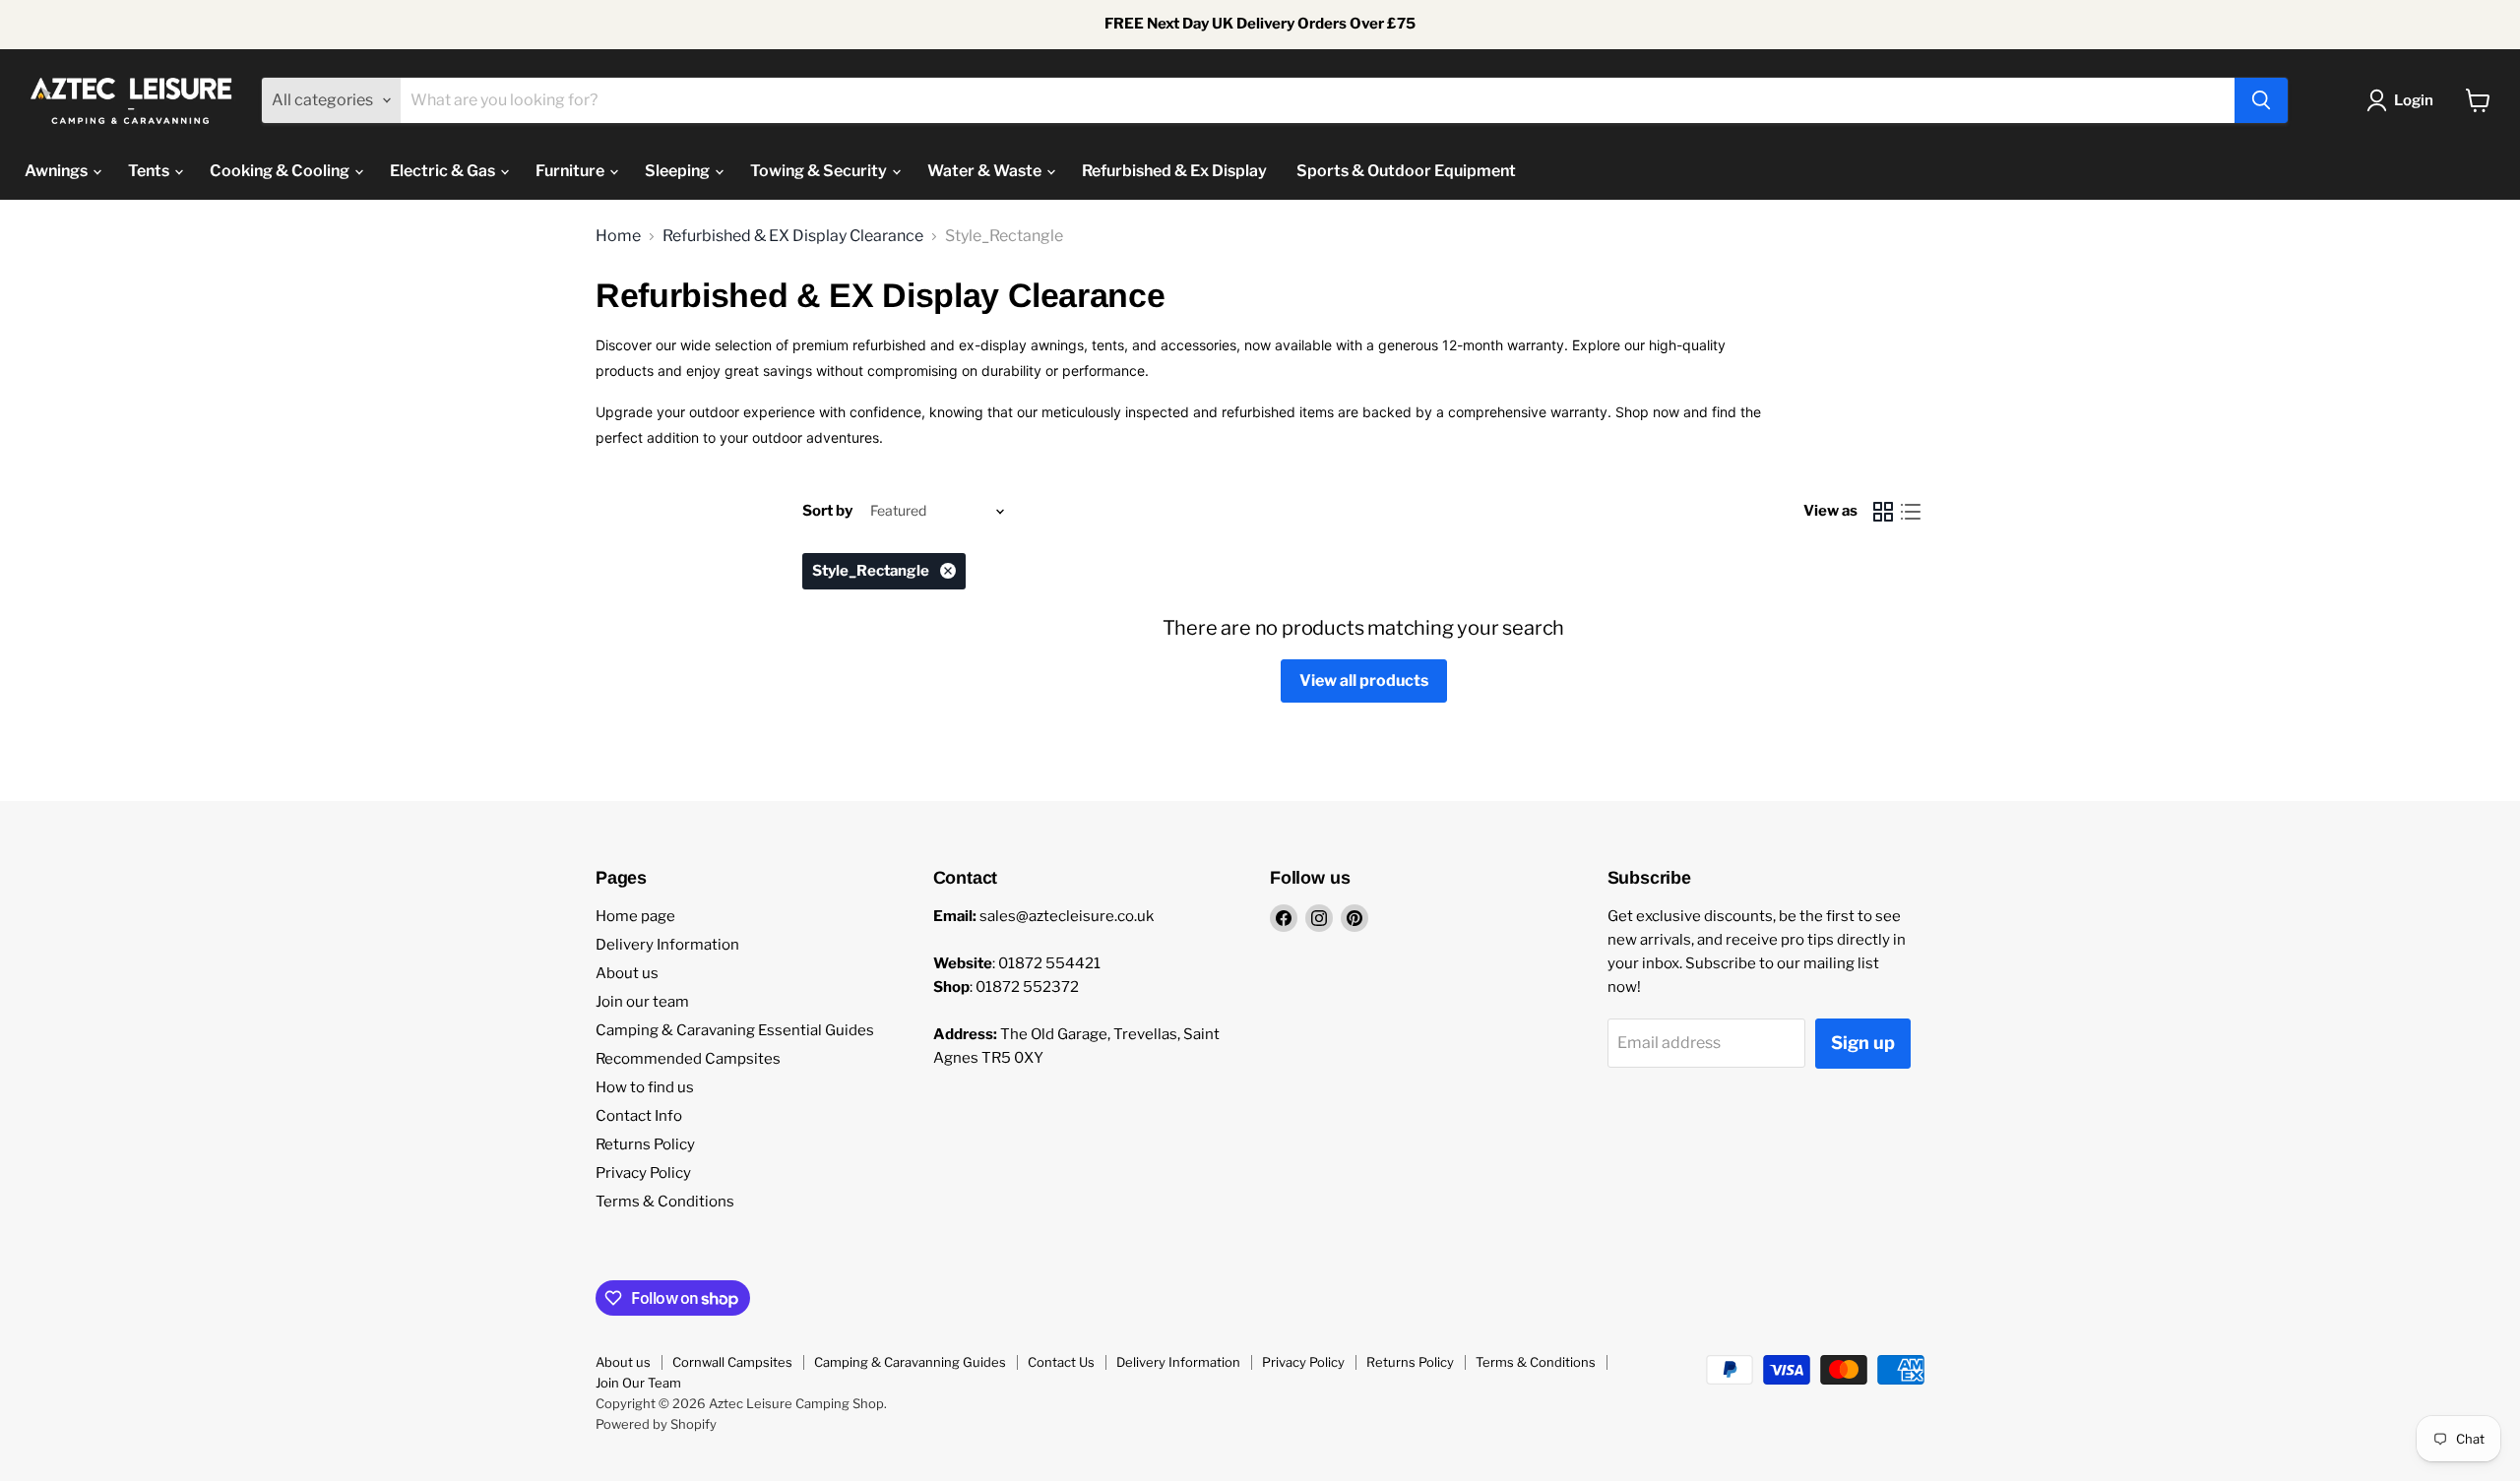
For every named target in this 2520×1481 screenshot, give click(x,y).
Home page (635, 916)
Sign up (1863, 1043)
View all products (1364, 680)
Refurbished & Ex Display (1174, 171)
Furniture (571, 171)
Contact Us (1061, 1362)
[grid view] (1883, 512)
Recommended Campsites (688, 1059)
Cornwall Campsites (732, 1362)
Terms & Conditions (665, 1202)
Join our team (642, 1002)
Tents (150, 171)
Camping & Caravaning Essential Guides (735, 1030)
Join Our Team (638, 1383)
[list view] (1911, 512)
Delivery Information (667, 945)
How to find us (645, 1087)
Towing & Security (820, 171)
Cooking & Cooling (281, 171)
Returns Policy (645, 1144)
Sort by (827, 511)
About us (627, 973)
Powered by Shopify (656, 1424)
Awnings (58, 171)
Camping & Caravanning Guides (910, 1362)
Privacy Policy (643, 1173)
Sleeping (679, 171)
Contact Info (639, 1116)
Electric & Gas (444, 171)
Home (618, 236)
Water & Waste (986, 171)
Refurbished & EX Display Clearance (793, 236)
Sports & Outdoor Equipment (1406, 171)
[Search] (2261, 100)
